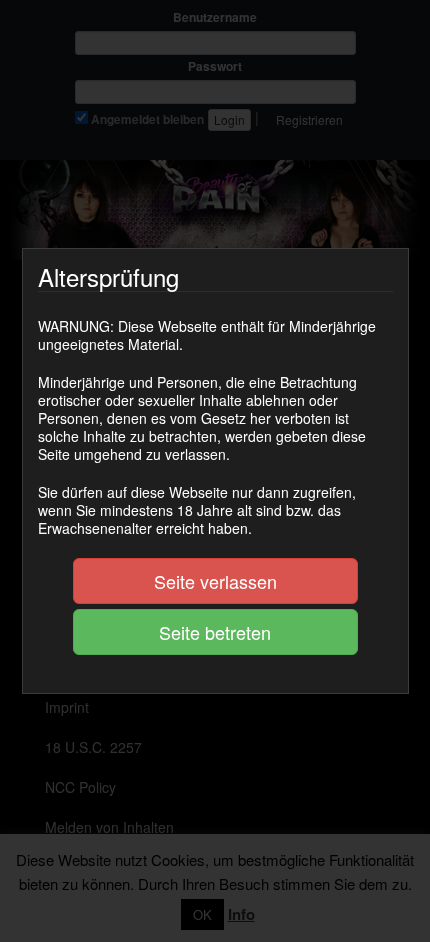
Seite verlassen (215, 581)
